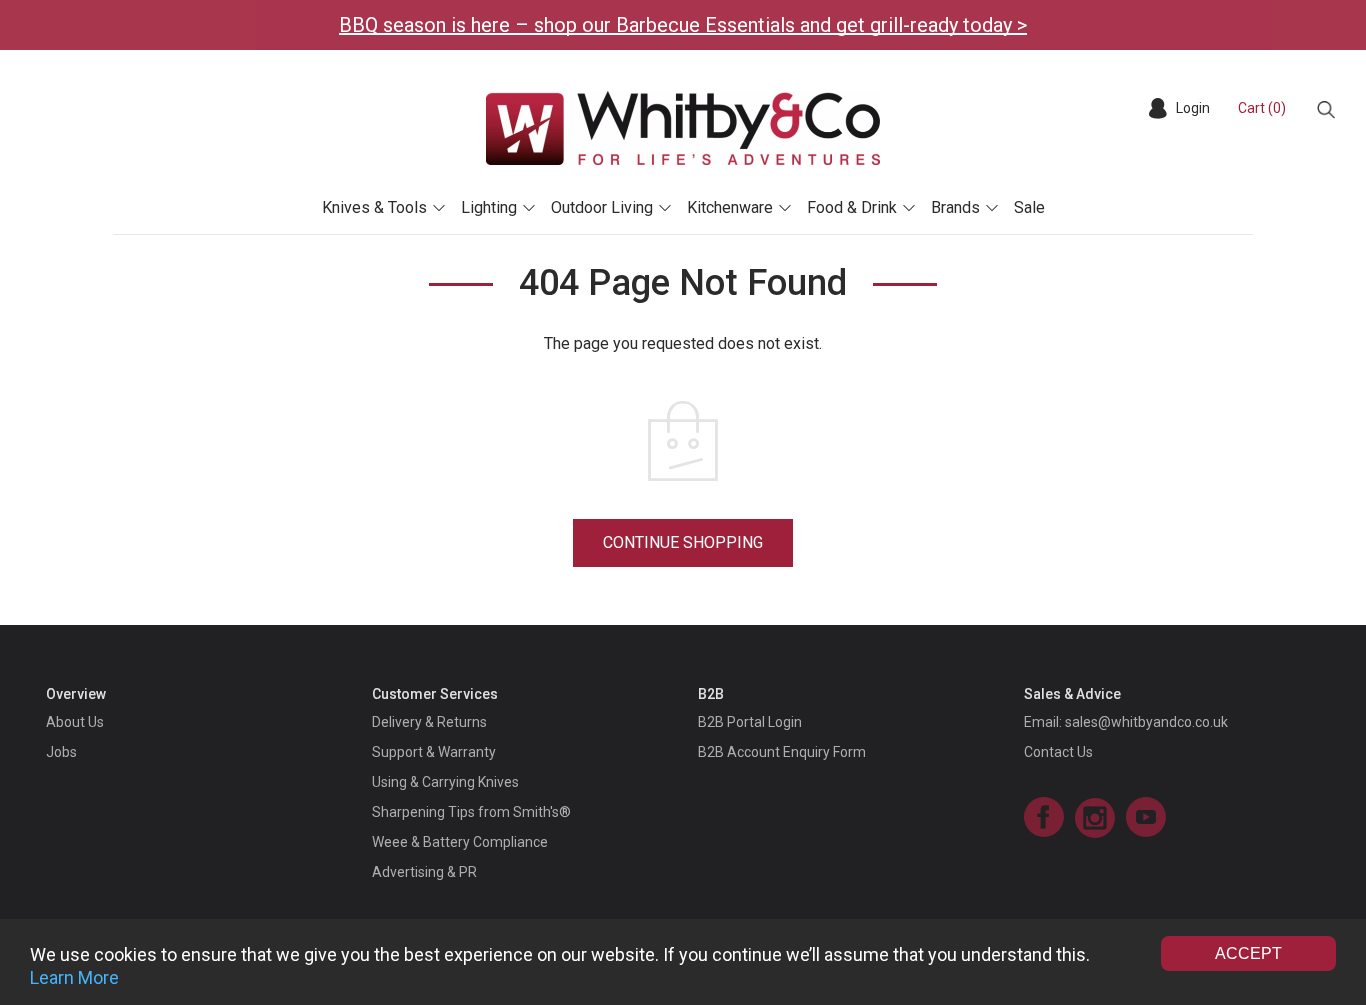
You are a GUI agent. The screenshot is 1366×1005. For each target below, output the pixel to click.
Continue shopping (683, 542)
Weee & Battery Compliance (460, 842)
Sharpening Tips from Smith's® (471, 812)
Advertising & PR (424, 872)
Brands (955, 207)
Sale (1029, 207)
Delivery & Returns (429, 722)
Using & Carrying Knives (445, 782)
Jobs (61, 752)
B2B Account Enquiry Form (782, 752)
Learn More (74, 977)
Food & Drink (852, 207)
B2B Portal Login (750, 722)
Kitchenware (730, 207)
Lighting (489, 207)
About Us (75, 722)
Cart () (1262, 108)
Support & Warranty (434, 752)
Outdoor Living (602, 207)
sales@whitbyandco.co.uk (1146, 722)
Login (1193, 108)
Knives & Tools (374, 207)
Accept (1248, 953)
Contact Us (1058, 752)
